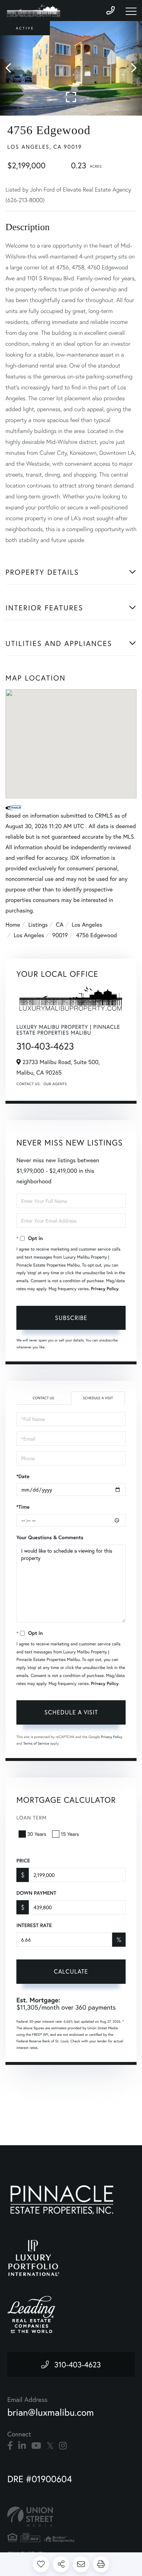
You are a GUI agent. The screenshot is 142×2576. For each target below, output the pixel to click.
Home (13, 925)
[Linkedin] (22, 2446)
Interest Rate (34, 1925)
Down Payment (36, 1893)
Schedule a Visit (98, 1398)
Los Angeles (87, 925)
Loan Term (31, 1817)
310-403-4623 (45, 1046)
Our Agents (55, 1084)
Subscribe (71, 1318)
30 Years (37, 1834)
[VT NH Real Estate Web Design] (71, 2517)
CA (60, 925)
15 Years (70, 1834)
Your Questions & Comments (50, 1537)
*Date (23, 1476)
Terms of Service (36, 1743)
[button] (12, 68)
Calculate (71, 1971)
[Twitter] (50, 2446)
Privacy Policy (105, 1289)
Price (23, 1861)
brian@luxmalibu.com (51, 2412)
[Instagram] (63, 2446)
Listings (38, 925)
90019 (60, 935)
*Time (23, 1507)
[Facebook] (10, 2446)
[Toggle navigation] (131, 11)
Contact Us (28, 1084)
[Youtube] (36, 2446)
